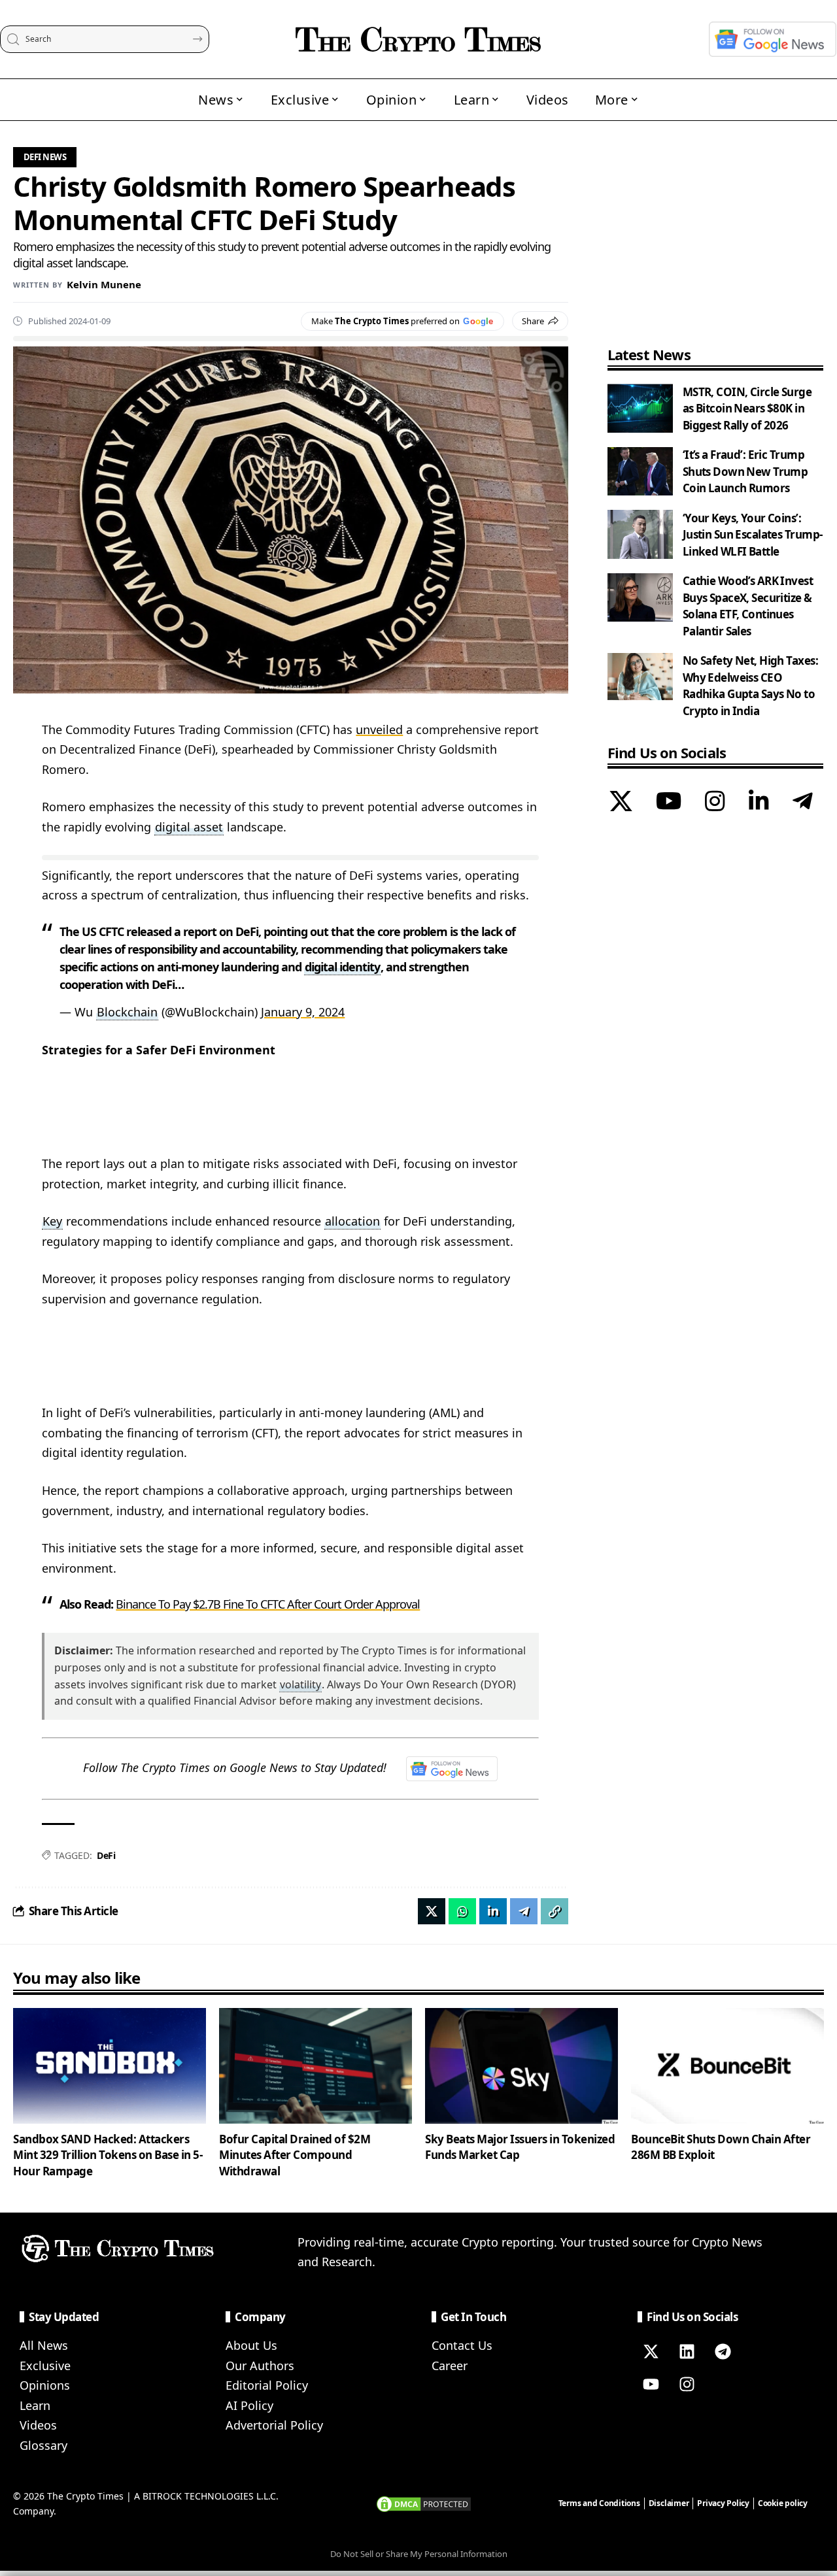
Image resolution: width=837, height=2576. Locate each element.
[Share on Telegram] (524, 1911)
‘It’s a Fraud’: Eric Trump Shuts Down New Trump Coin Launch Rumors (745, 472)
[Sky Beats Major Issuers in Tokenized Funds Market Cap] (521, 2066)
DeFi (106, 1855)
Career (450, 2366)
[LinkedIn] (759, 803)
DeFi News (45, 157)
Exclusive (45, 2366)
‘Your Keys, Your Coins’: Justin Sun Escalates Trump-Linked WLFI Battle (753, 535)
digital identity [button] (342, 967)
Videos (38, 2425)
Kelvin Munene (104, 284)
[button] (555, 1911)
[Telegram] (803, 803)
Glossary (43, 2445)
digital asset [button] (189, 827)
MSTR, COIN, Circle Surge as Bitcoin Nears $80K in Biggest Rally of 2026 (747, 409)
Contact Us (462, 2345)
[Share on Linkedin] (493, 1911)
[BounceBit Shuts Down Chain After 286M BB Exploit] (727, 2066)
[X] (621, 803)
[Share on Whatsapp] (462, 1911)
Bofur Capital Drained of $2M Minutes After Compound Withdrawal (295, 2155)
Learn (35, 2405)
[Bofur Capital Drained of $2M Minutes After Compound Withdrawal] (316, 2066)
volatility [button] (300, 1684)
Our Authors (260, 2366)
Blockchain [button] (127, 1012)
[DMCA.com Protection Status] (424, 2503)
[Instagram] (715, 803)
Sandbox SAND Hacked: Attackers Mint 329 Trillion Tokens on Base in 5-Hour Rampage (108, 2155)
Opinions (45, 2385)
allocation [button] (352, 1221)
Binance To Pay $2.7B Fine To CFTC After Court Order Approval (268, 1604)
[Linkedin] (687, 2352)
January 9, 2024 (303, 1012)
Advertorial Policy (274, 2425)
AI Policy (249, 2405)
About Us (251, 2345)
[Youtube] (651, 2384)
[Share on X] (432, 1911)
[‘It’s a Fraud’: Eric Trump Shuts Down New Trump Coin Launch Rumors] (640, 472)
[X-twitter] (651, 2352)
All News (44, 2345)
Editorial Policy (267, 2385)
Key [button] (52, 1221)
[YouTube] (669, 803)
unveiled (379, 729)
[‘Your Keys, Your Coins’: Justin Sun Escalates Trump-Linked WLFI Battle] (640, 534)
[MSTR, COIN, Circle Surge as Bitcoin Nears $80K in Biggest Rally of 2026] (640, 408)
